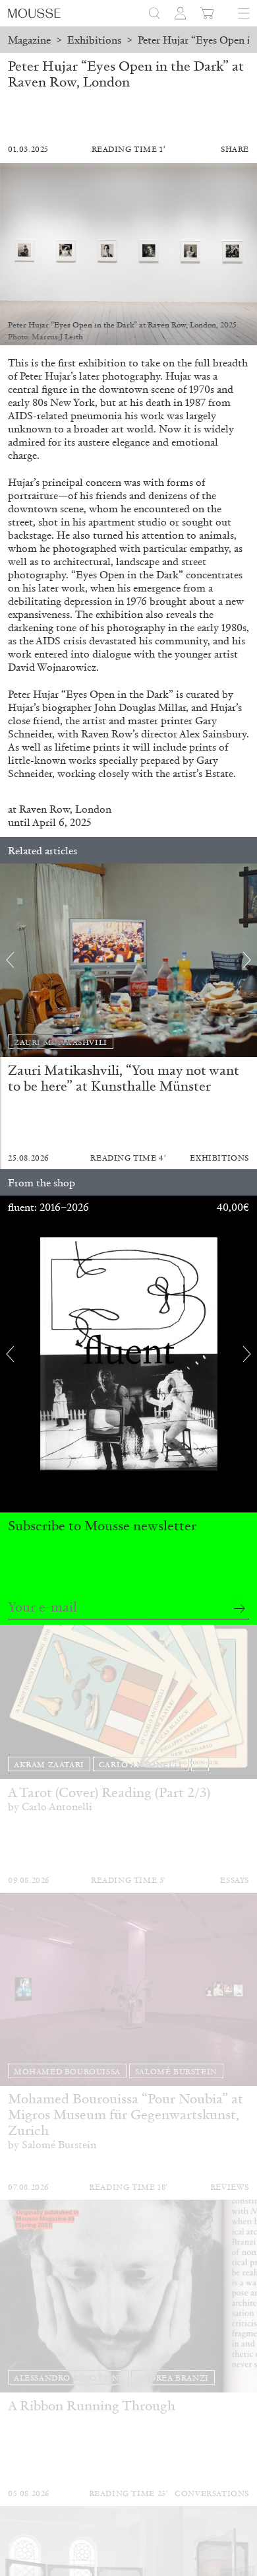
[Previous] (10, 960)
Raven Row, (47, 809)
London (93, 809)
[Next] (247, 960)
